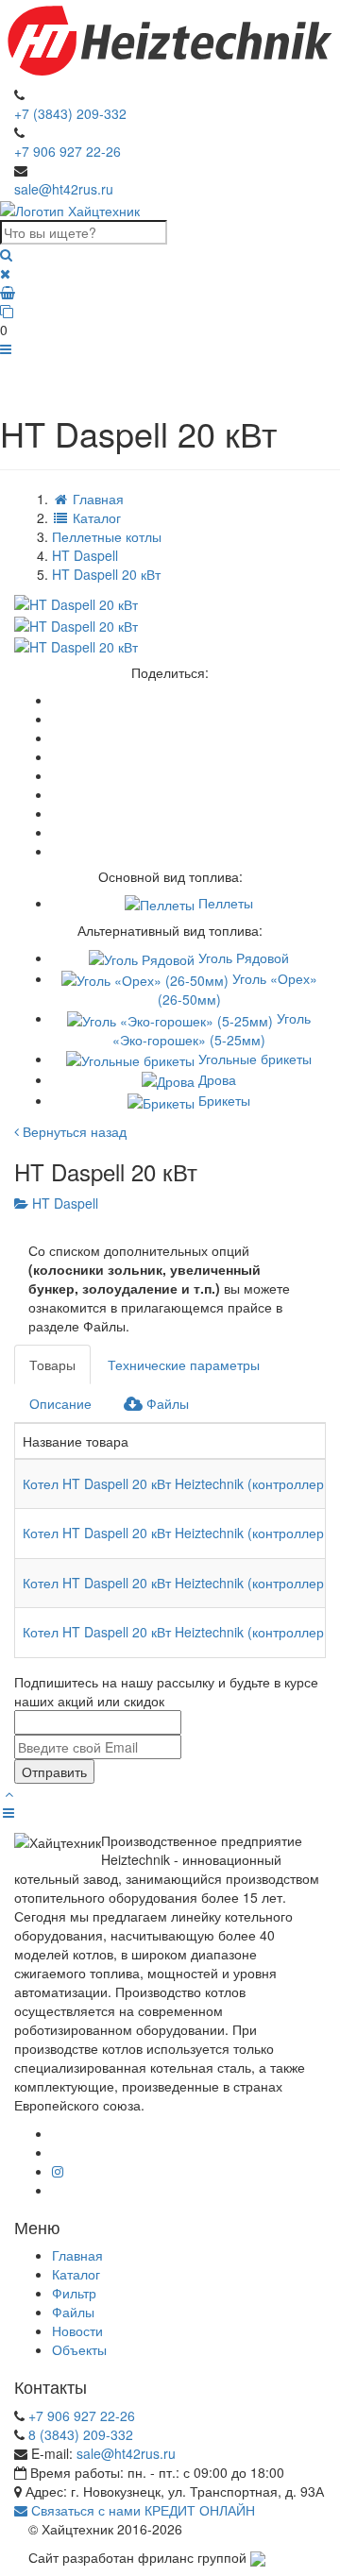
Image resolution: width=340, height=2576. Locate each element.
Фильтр (74, 2293)
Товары (52, 1364)
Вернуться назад (73, 1131)
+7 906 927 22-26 (68, 151)
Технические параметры (184, 1364)
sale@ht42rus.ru (64, 189)
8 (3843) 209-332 (81, 2434)
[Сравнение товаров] (170, 311)
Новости (77, 2330)
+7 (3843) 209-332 (70, 113)
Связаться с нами (84, 2510)
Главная (77, 2255)
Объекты (79, 2349)
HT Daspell (63, 1203)
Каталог (76, 2274)
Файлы (166, 1403)
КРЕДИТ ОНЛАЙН (200, 2510)
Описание (60, 1403)
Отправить (54, 1771)
